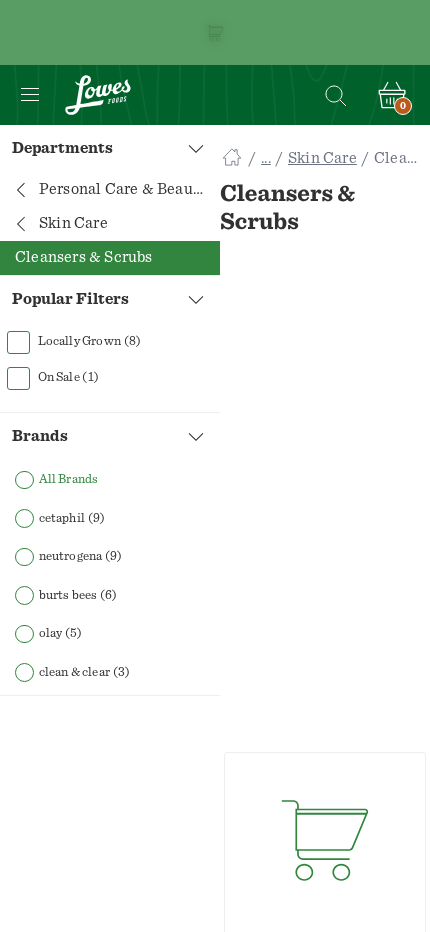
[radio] (110, 480)
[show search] (335, 95)
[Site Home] (232, 158)
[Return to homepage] (98, 95)
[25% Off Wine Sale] (215, 32)
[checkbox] (110, 342)
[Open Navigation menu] (30, 95)
